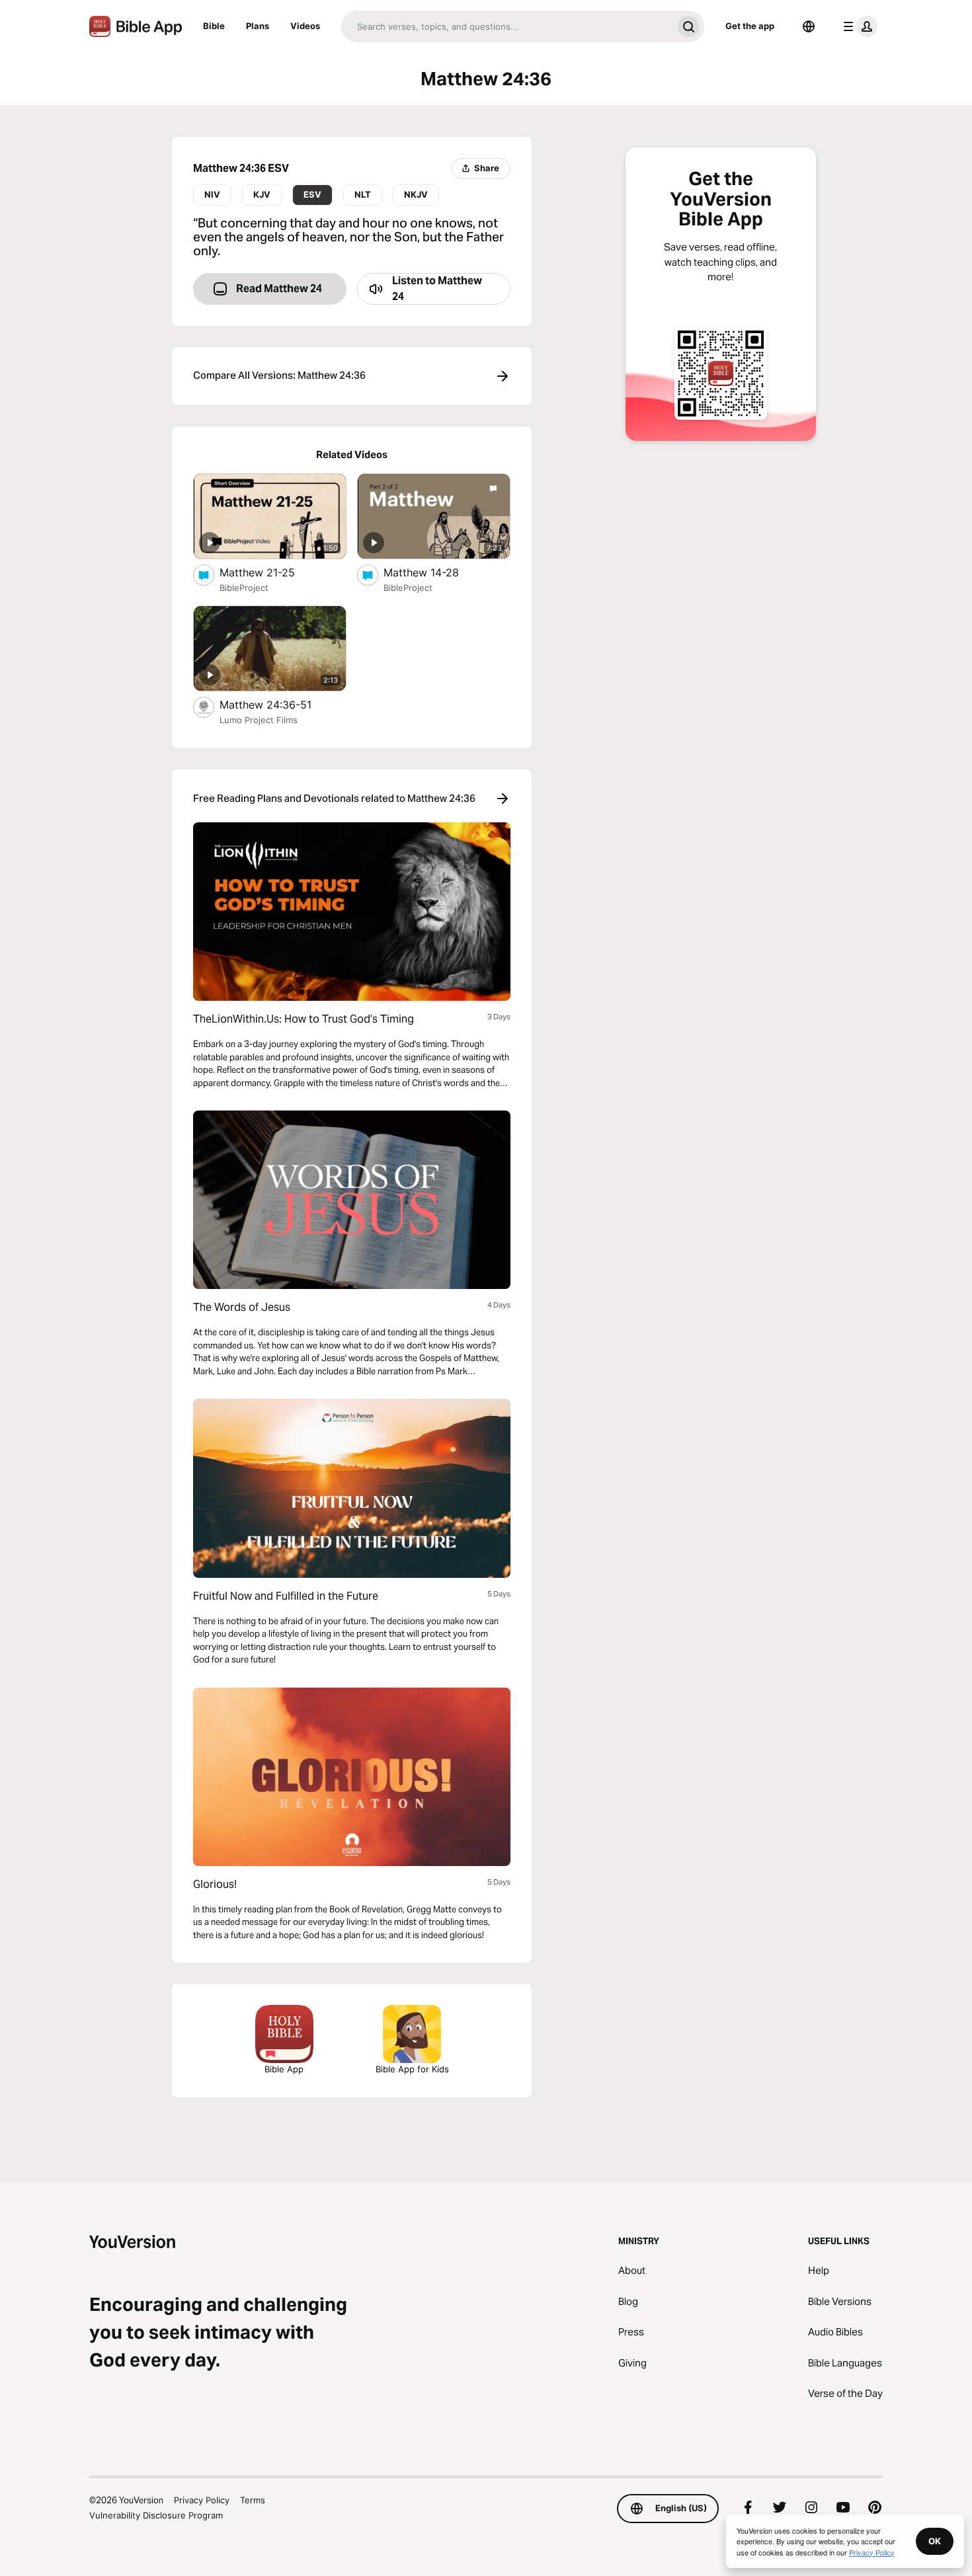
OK (935, 2541)
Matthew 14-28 (434, 572)
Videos (305, 26)
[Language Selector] (809, 26)
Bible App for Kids (412, 2069)
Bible (214, 26)
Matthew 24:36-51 (278, 704)
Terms (253, 2500)
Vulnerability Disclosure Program (156, 2515)
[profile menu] (858, 26)
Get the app (750, 26)
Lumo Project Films (259, 720)
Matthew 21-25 (270, 572)
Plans (258, 26)
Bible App (284, 2069)
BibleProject (244, 588)
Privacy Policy (202, 2500)
